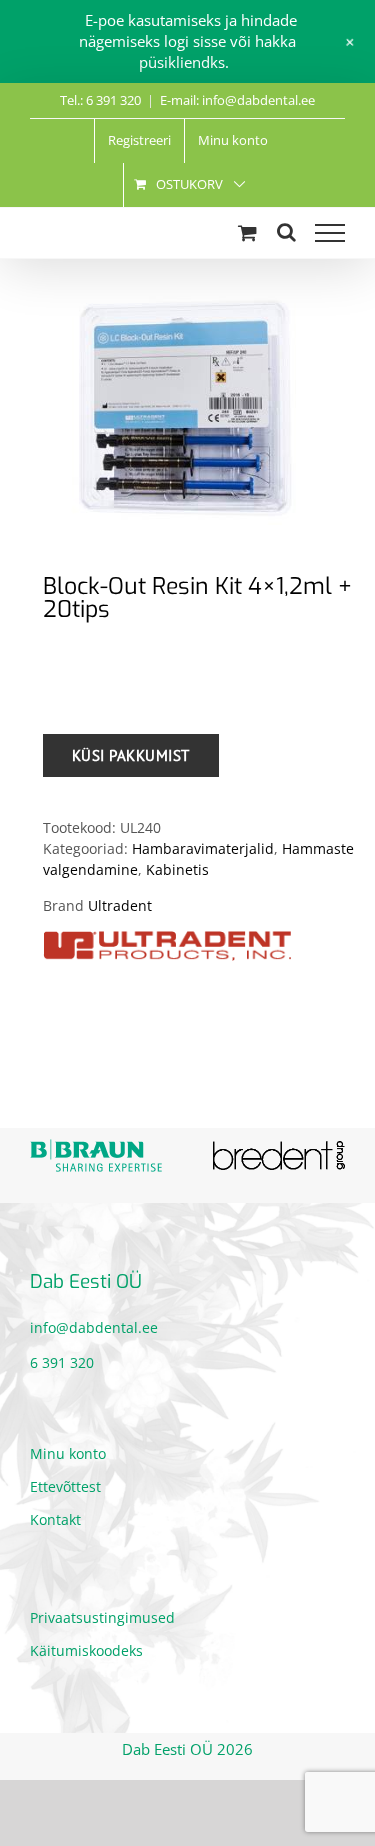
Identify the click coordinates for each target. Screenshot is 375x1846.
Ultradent (120, 905)
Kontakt (55, 1513)
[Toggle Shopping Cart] (247, 232)
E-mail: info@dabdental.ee (237, 100)
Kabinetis (177, 869)
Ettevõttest (65, 1480)
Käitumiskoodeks (86, 1644)
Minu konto (68, 1447)
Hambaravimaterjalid (203, 848)
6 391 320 (62, 1356)
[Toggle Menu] (330, 233)
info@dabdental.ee (94, 1321)
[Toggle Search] (286, 232)
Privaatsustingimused (102, 1611)
